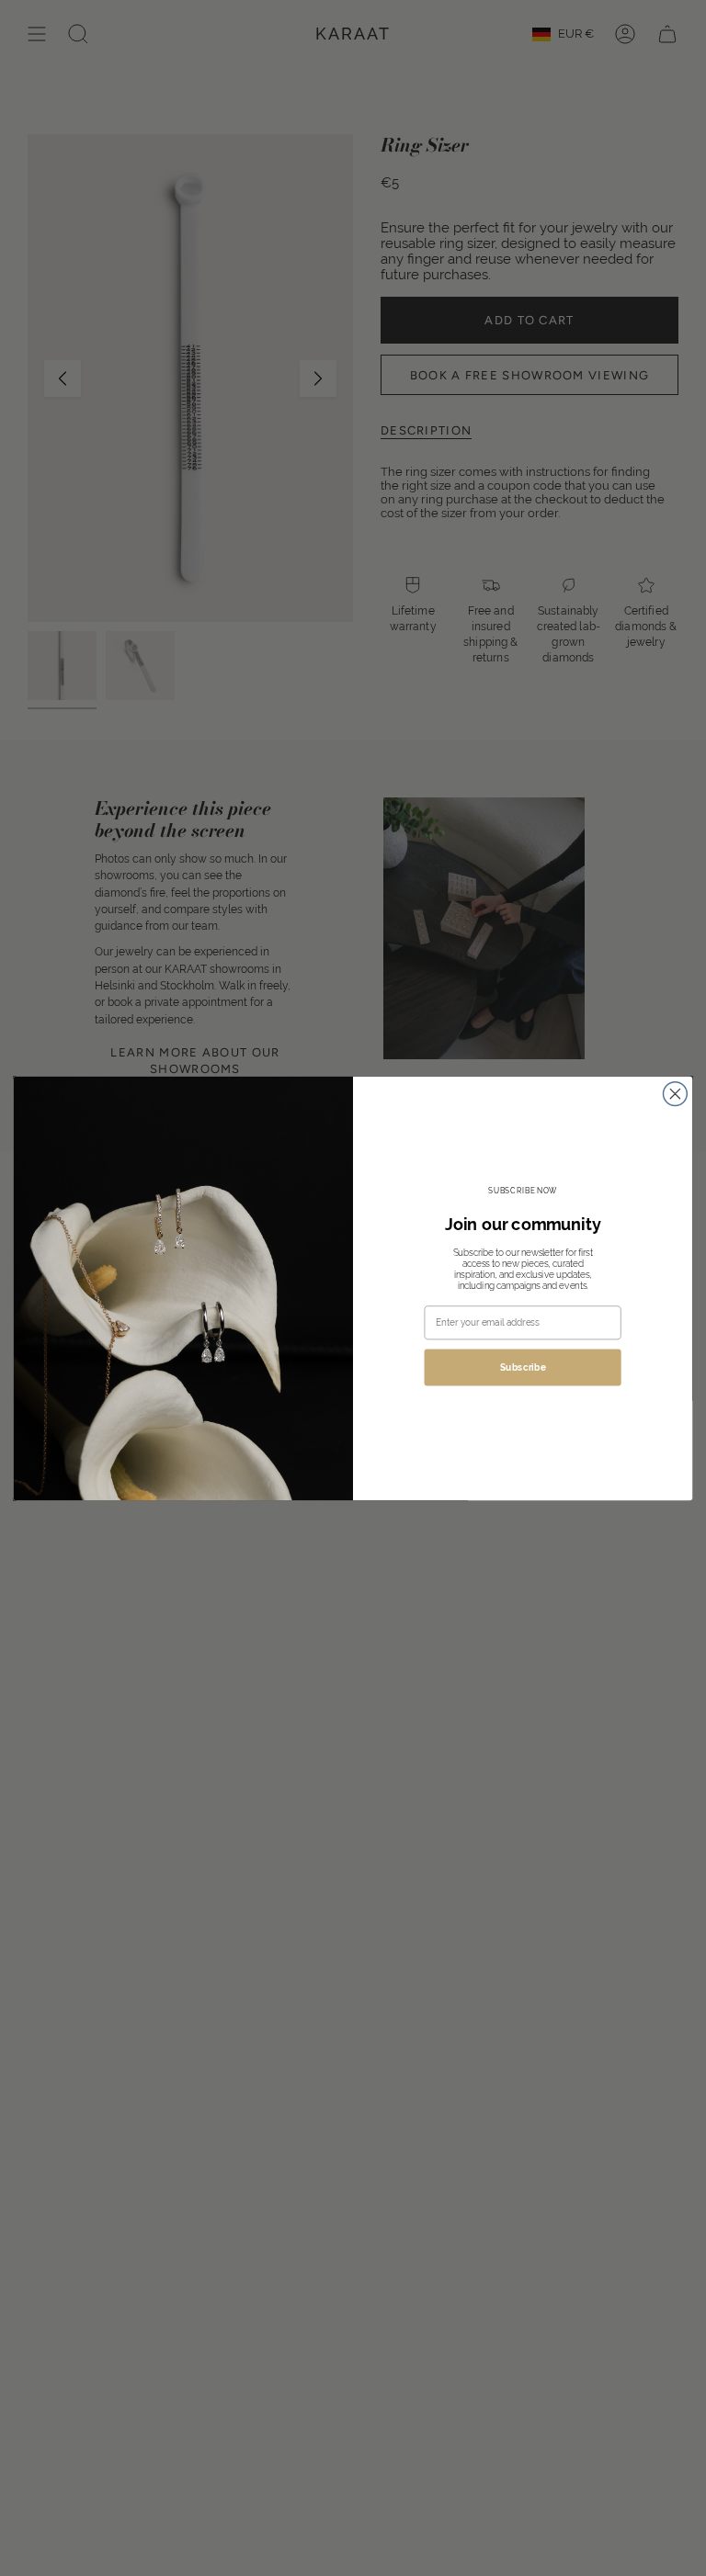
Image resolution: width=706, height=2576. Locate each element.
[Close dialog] (675, 1093)
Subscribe (523, 1367)
